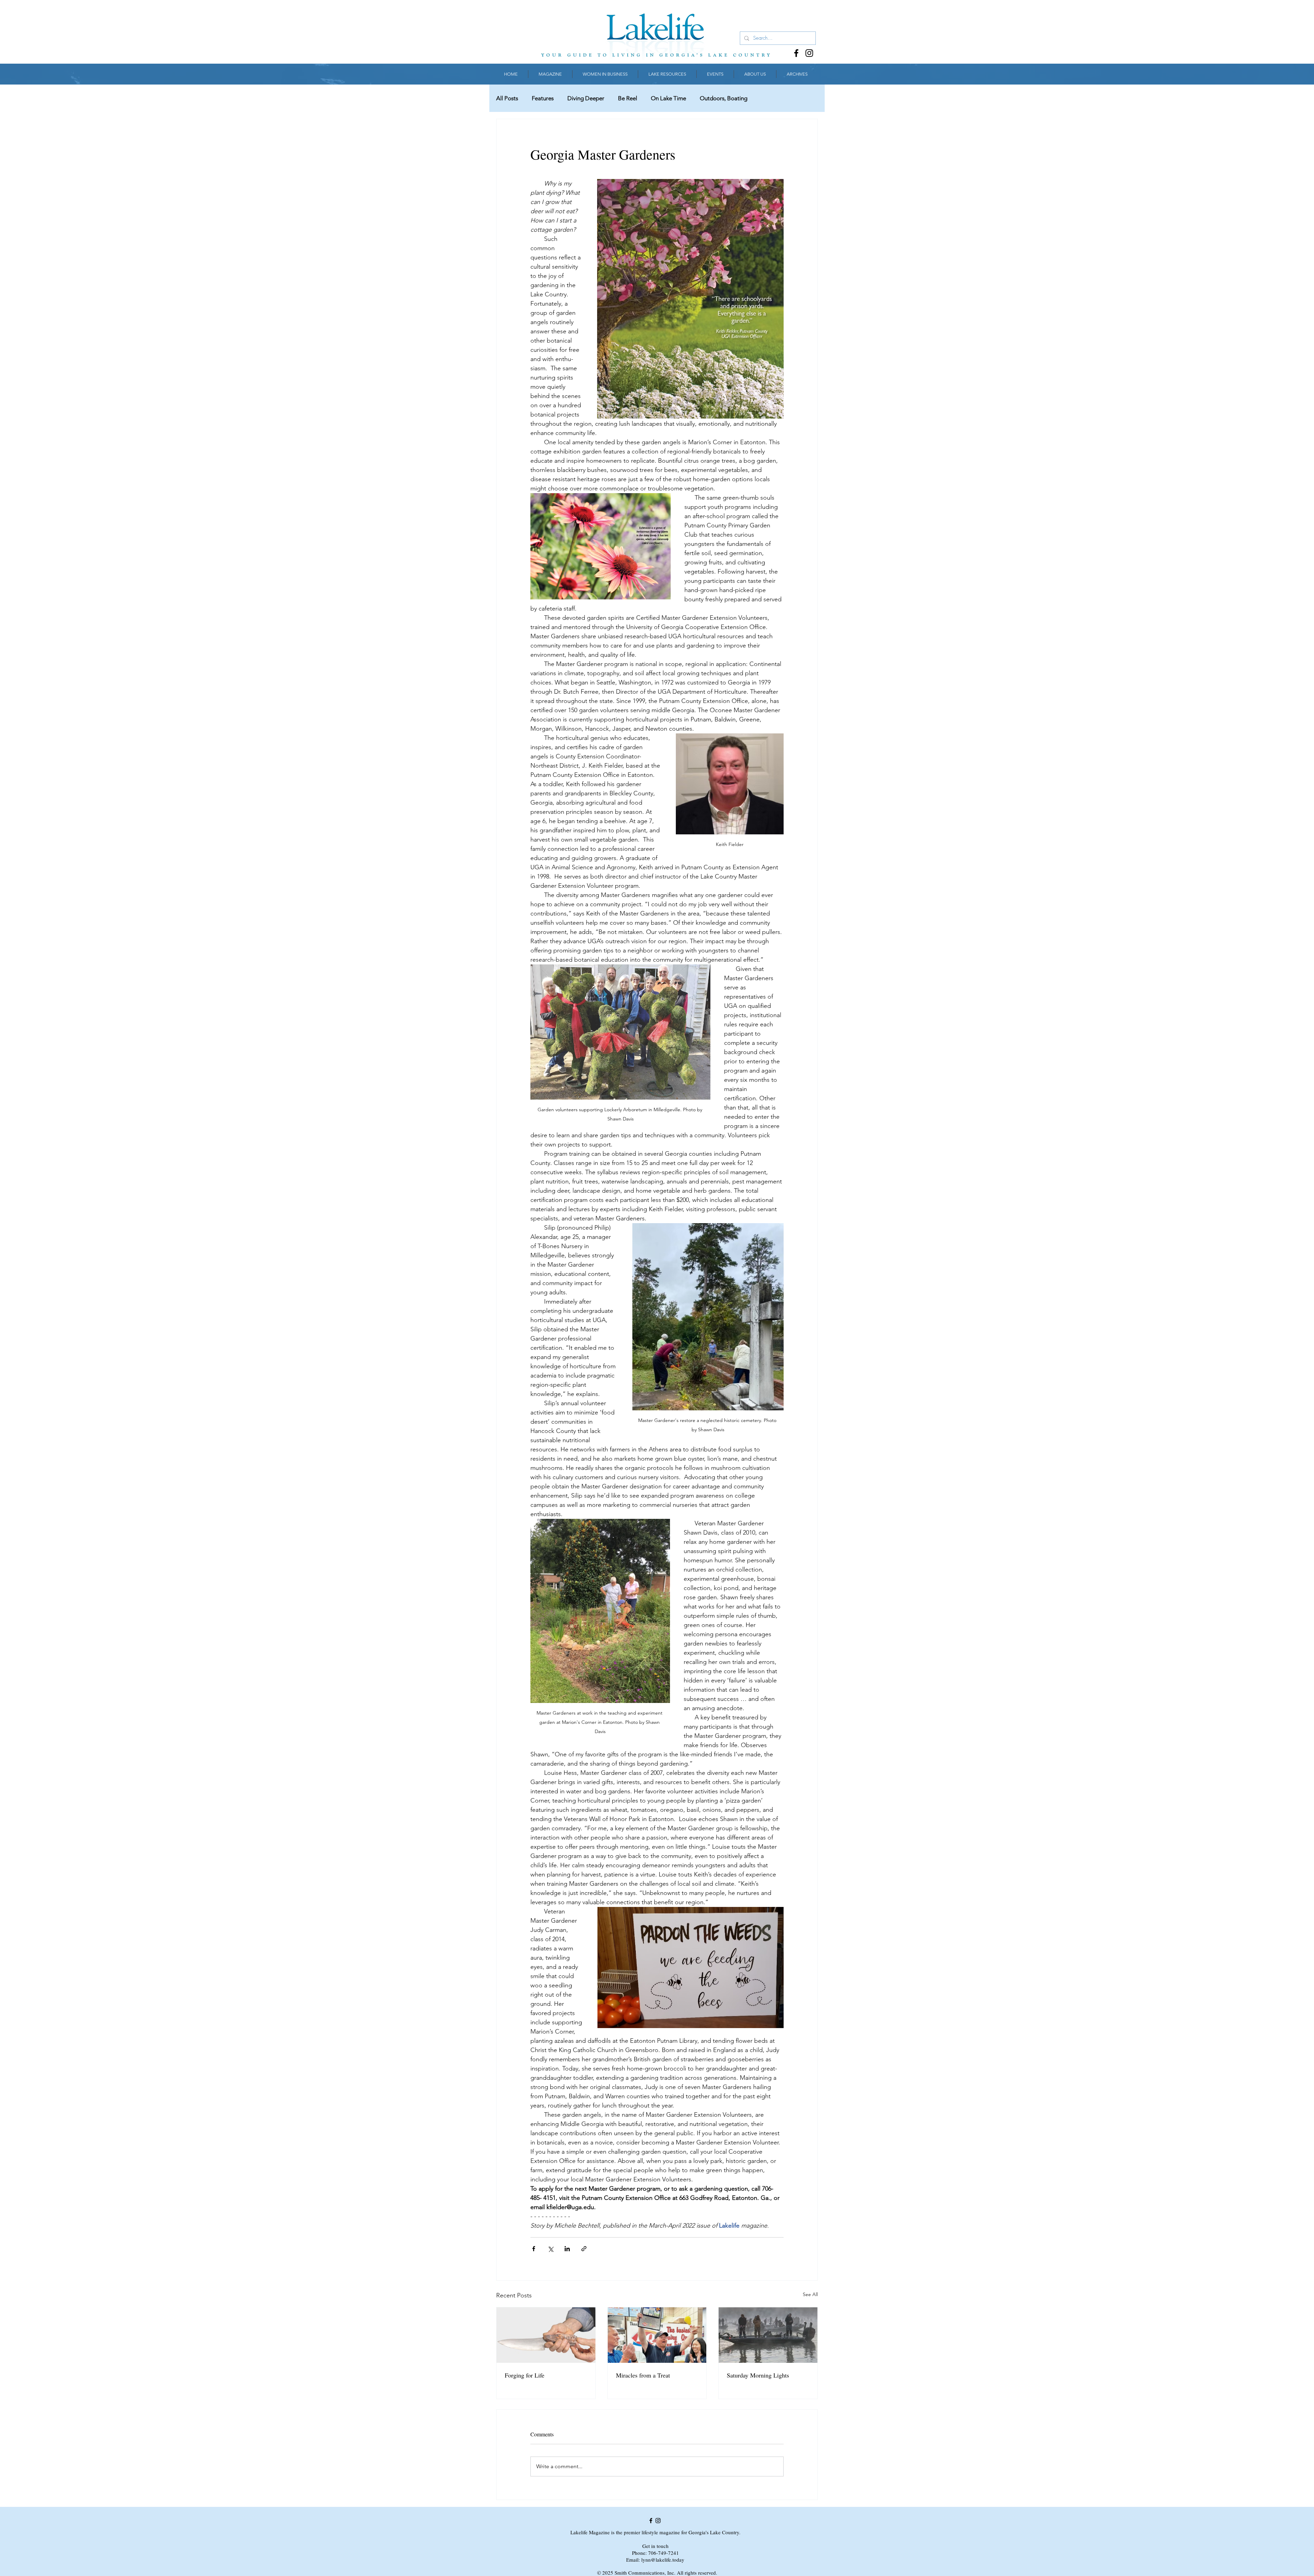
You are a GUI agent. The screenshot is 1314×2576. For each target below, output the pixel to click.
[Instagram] (809, 53)
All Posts (507, 98)
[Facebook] (796, 53)
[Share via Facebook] (534, 2249)
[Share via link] (584, 2249)
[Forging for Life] (546, 2335)
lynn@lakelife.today (663, 2560)
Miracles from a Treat (643, 2375)
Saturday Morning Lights (758, 2375)
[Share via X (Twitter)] (550, 2249)
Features (543, 98)
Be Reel (628, 98)
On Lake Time (668, 98)
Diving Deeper (586, 98)
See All (810, 2294)
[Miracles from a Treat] (657, 2335)
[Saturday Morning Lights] (768, 2335)
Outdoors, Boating (724, 98)
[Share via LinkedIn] (567, 2249)
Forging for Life (525, 2375)
